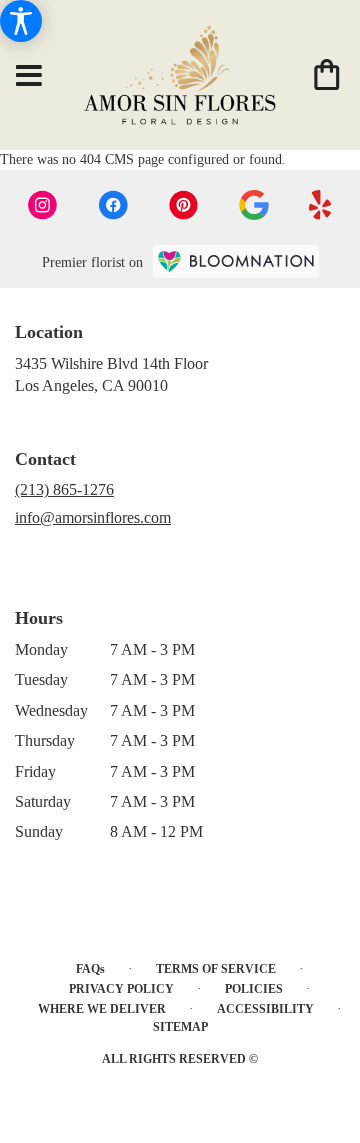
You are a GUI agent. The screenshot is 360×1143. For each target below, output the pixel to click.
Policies (254, 989)
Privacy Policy (121, 989)
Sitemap (180, 1027)
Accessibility (265, 1009)
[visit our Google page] (254, 205)
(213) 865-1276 (64, 489)
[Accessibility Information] (21, 21)
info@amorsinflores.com (93, 517)
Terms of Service (216, 969)
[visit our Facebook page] (113, 205)
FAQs (90, 969)
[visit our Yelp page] (320, 205)
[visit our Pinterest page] (184, 205)
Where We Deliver (102, 1009)
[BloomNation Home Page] (236, 261)
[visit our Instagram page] (43, 205)
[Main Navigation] (29, 77)
